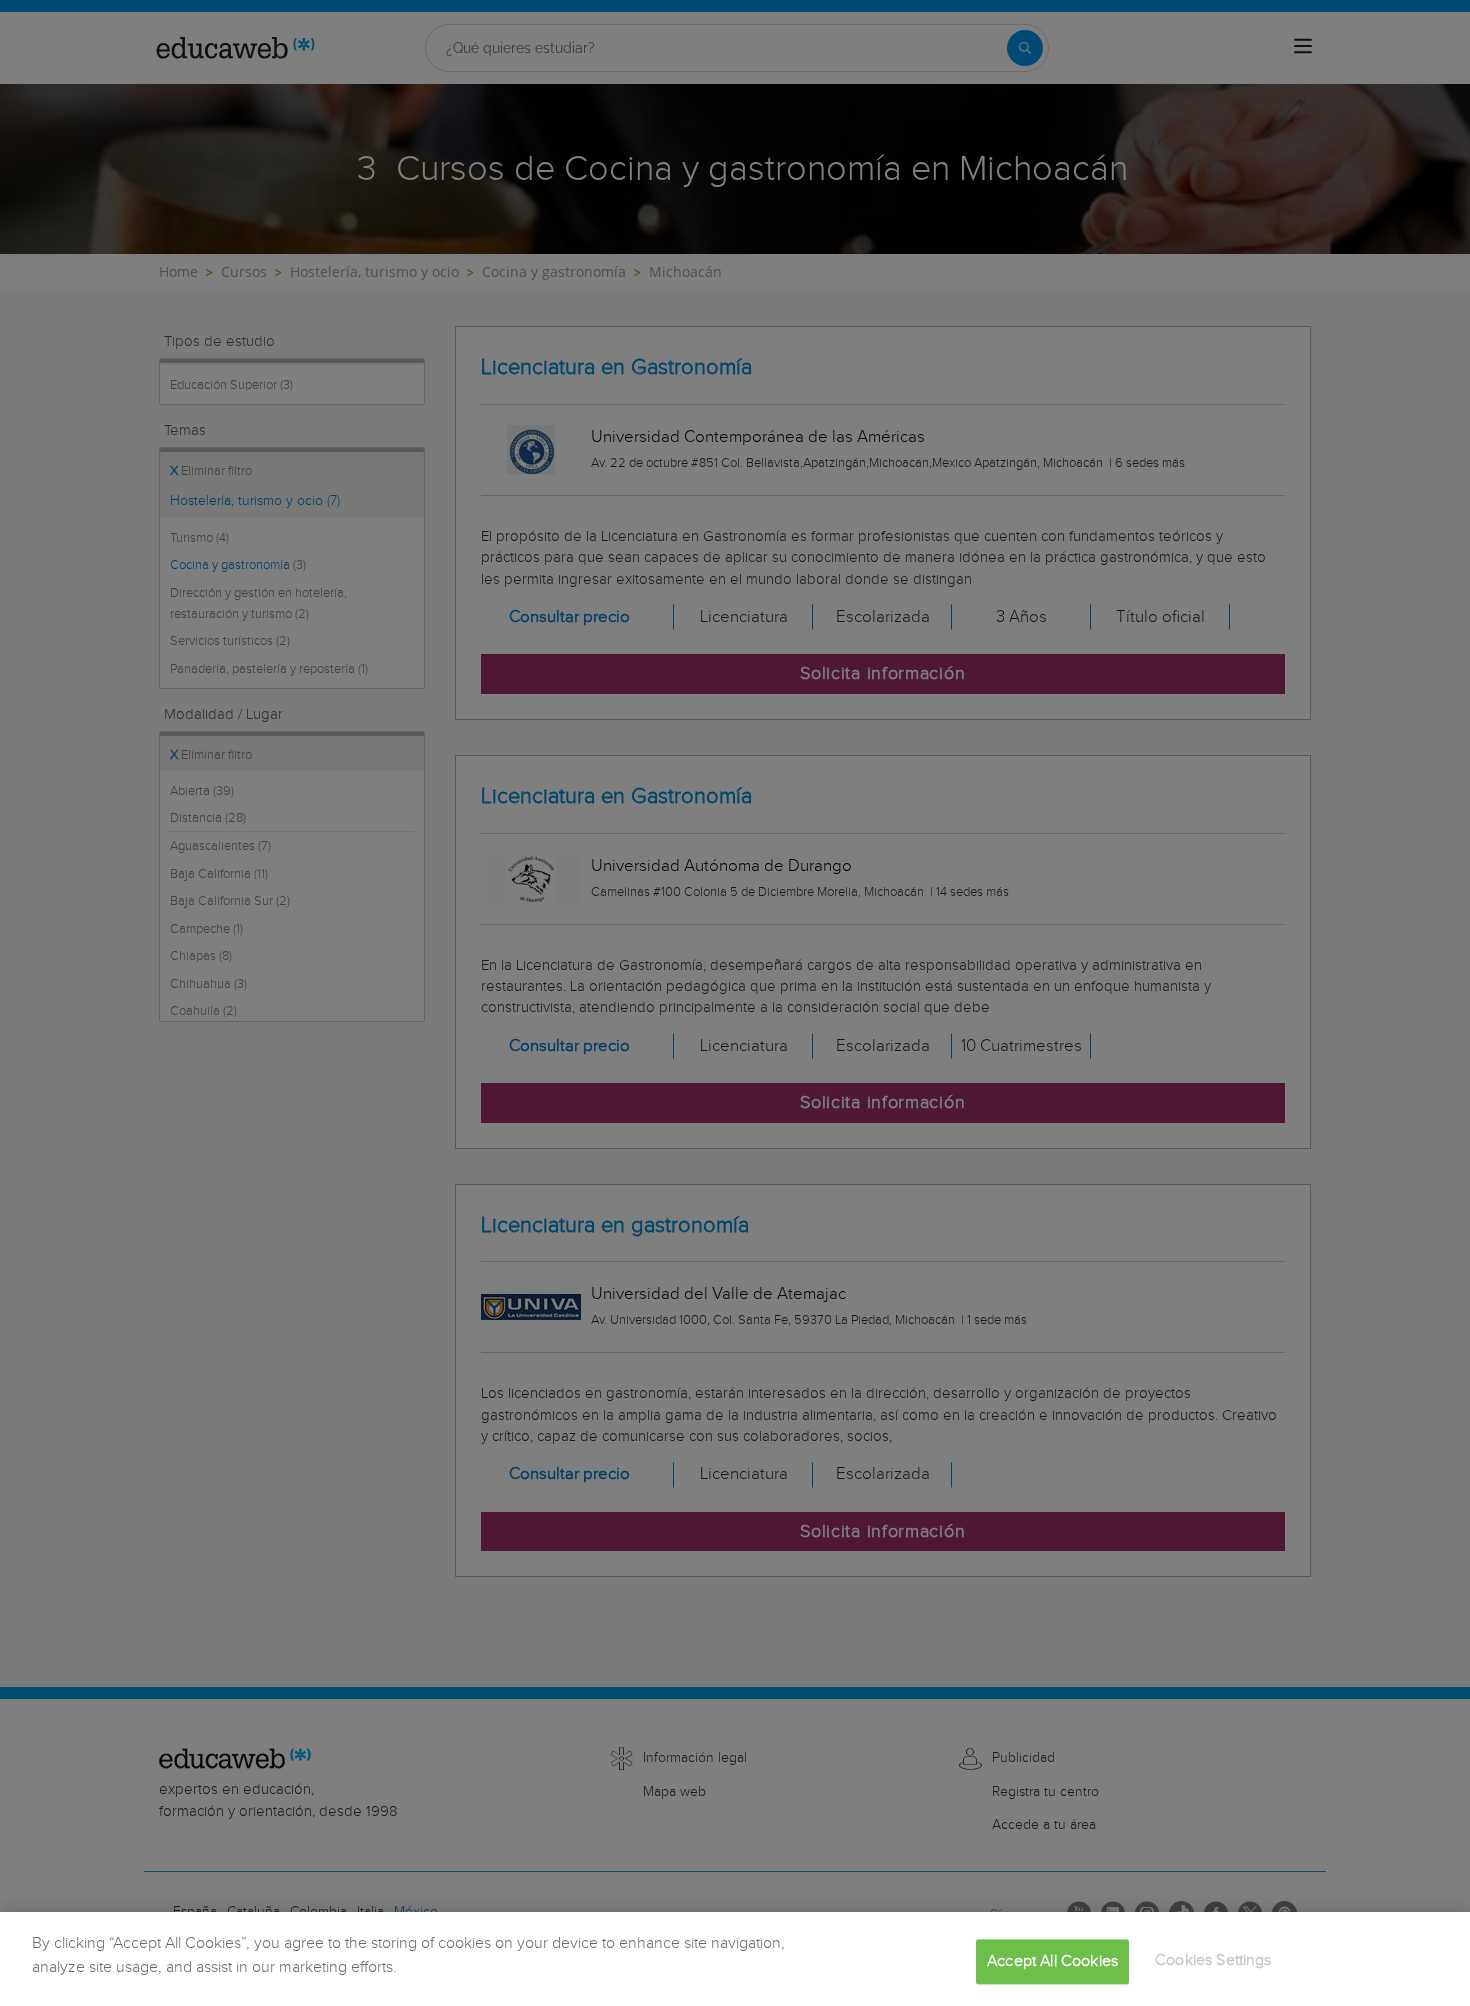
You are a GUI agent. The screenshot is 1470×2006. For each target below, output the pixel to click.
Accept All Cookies (1052, 1961)
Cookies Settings (1213, 1960)
